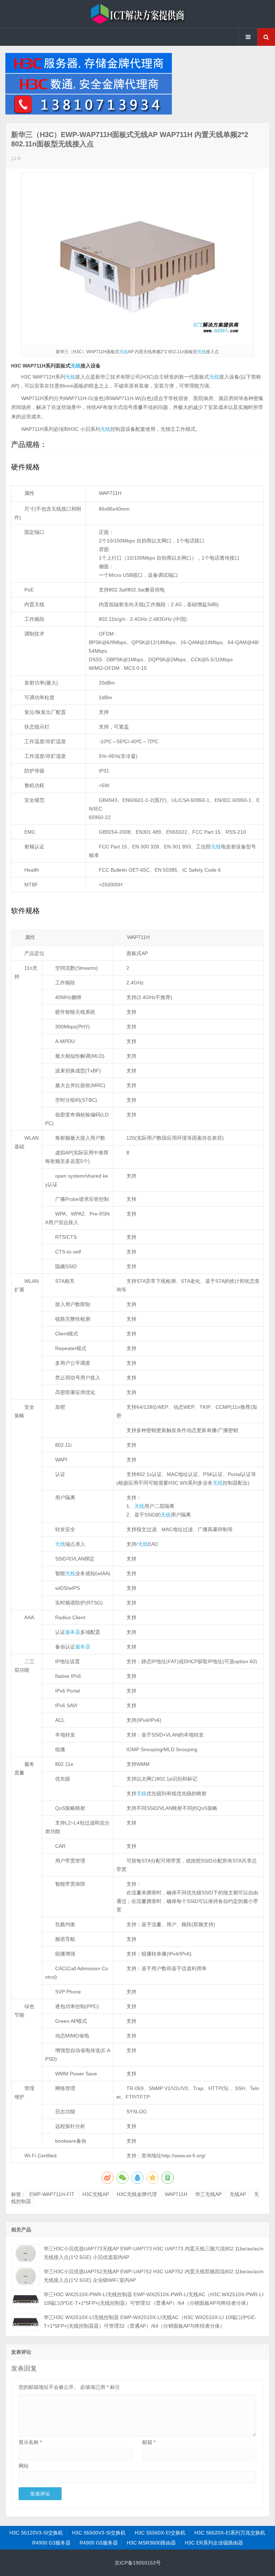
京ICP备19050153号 (138, 2563)
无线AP (238, 2194)
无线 (124, 352)
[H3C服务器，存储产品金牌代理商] (89, 71)
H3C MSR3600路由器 (151, 2543)
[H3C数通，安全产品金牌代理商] (89, 92)
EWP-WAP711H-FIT (52, 2194)
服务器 (73, 1632)
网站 (24, 2466)
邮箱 (149, 2442)
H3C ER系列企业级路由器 (214, 2543)
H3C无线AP (96, 2194)
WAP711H (176, 2194)
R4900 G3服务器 (51, 2543)
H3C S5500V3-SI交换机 (99, 2533)
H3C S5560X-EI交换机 (160, 2533)
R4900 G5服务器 (99, 2543)
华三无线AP (208, 2194)
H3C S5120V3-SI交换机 (36, 2533)
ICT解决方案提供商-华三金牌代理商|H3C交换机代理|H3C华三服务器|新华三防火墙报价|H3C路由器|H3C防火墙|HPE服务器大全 (137, 14)
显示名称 (30, 2442)
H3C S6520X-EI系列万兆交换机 (230, 2533)
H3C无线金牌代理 (137, 2194)
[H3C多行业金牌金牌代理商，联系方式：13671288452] (89, 113)
